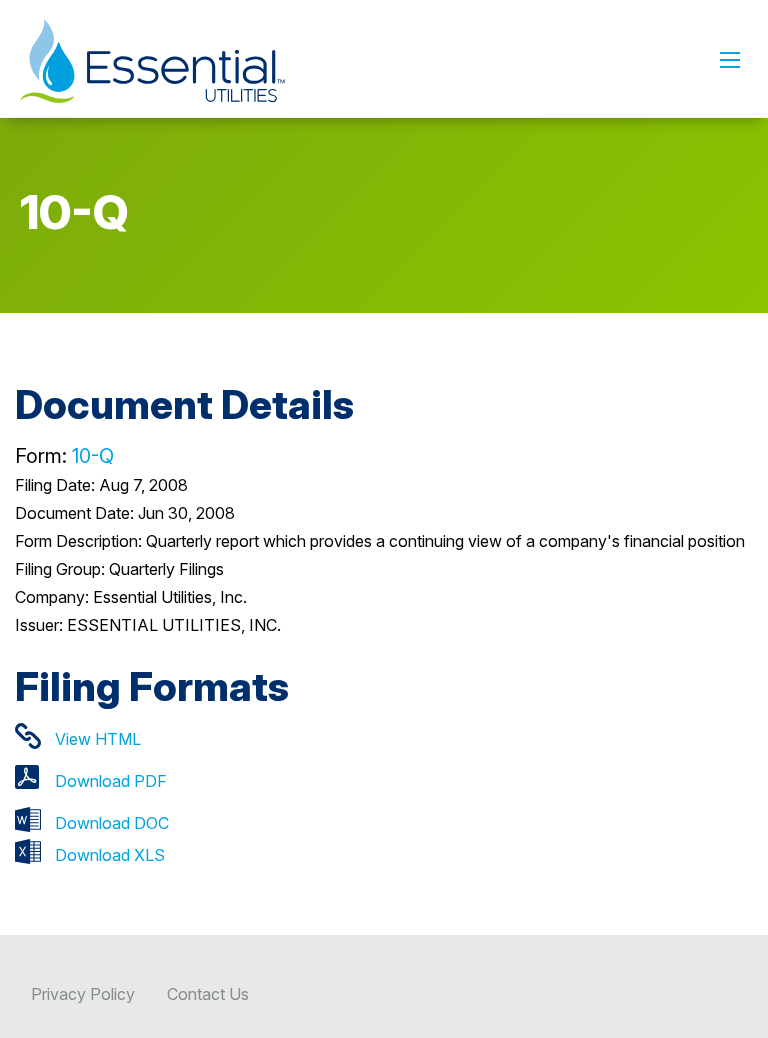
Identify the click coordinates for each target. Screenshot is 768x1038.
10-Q (93, 456)
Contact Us (208, 994)
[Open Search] (730, 60)
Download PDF (111, 781)
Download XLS (110, 855)
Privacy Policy (83, 994)
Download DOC (112, 823)
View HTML (98, 739)
